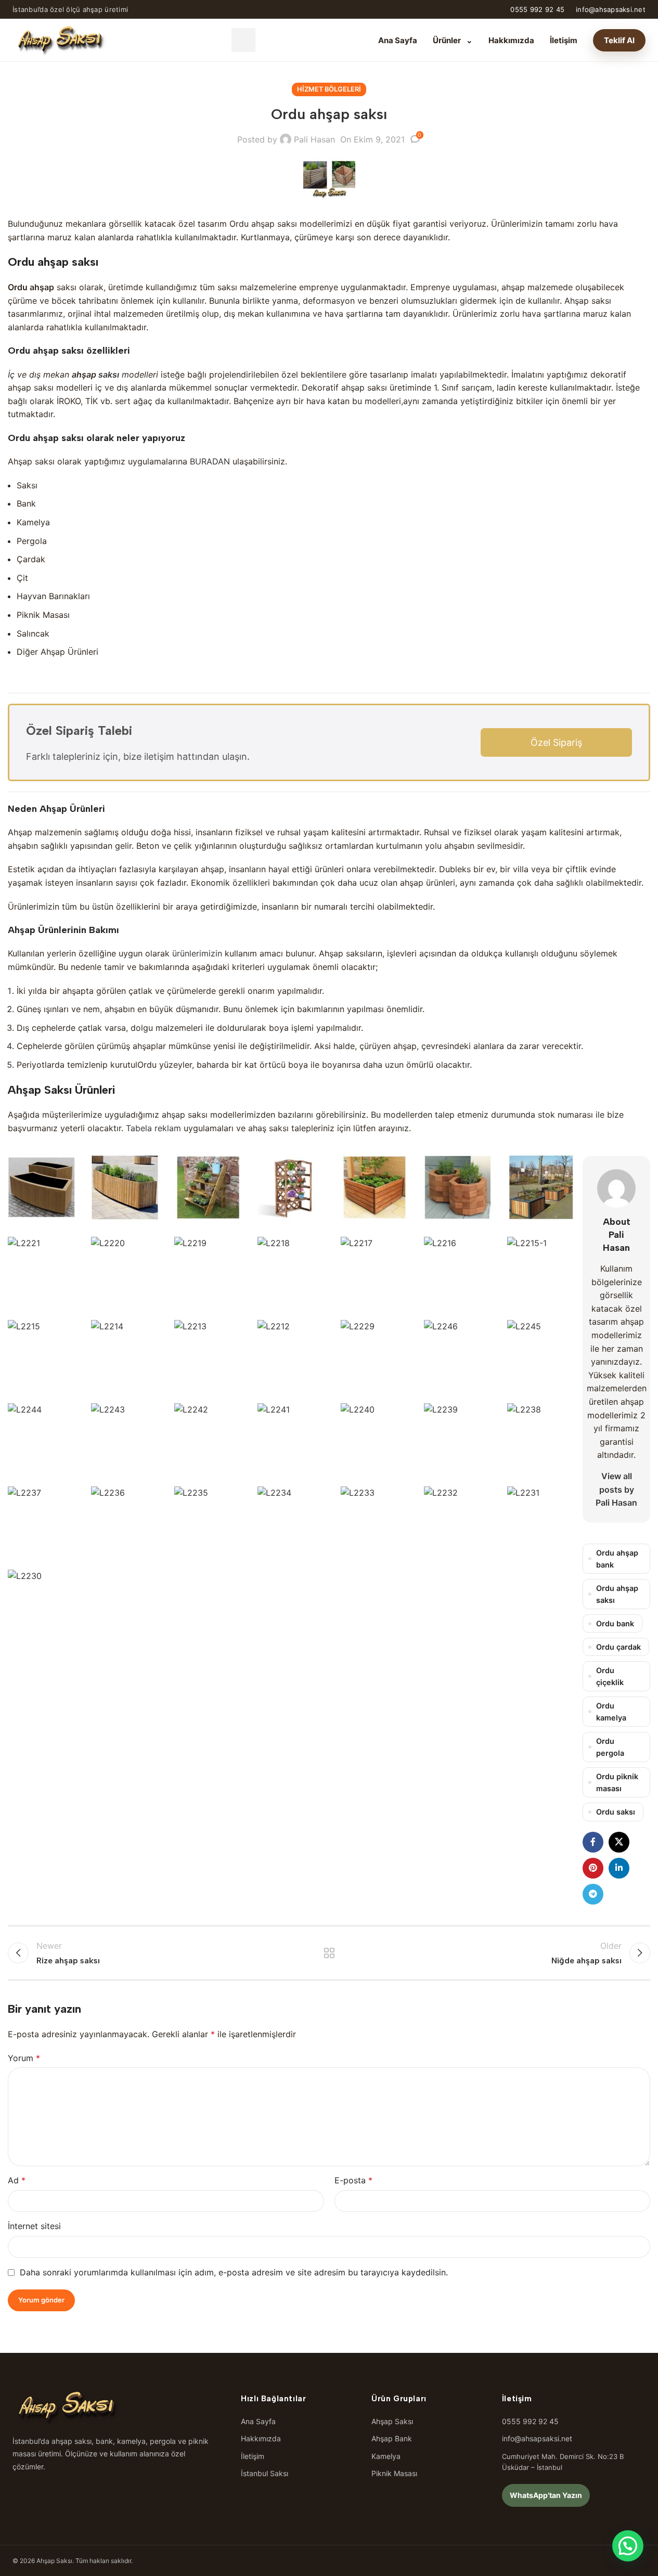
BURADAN (210, 461)
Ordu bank (615, 1623)
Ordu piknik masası (617, 1782)
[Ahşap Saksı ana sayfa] (60, 40)
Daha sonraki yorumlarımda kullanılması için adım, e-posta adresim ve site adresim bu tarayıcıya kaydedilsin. (234, 2272)
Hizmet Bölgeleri (329, 89)
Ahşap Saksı (392, 2421)
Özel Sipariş (556, 742)
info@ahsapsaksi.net (611, 9)
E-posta (353, 2180)
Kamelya (386, 2456)
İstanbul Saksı (265, 2473)
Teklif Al (619, 40)
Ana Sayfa (398, 40)
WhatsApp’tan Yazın (546, 2495)
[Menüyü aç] (243, 40)
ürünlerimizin (197, 953)
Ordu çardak (618, 1647)
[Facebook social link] (593, 1842)
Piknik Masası (394, 2473)
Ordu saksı (616, 1812)
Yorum (24, 2058)
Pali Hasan (314, 139)
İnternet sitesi (34, 2226)
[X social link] (619, 1842)
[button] (628, 2546)
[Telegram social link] (593, 1894)
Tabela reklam (153, 1128)
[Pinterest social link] (593, 1868)
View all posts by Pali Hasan (616, 1489)
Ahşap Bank (392, 2438)
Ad (17, 2180)
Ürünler (453, 40)
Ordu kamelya (611, 1712)
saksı (109, 374)
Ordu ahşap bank (617, 1559)
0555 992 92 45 (537, 9)
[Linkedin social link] (619, 1868)
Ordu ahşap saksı (617, 1594)
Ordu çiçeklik (610, 1676)
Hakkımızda (511, 40)
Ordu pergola (610, 1747)
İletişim (564, 40)
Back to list (329, 1953)
